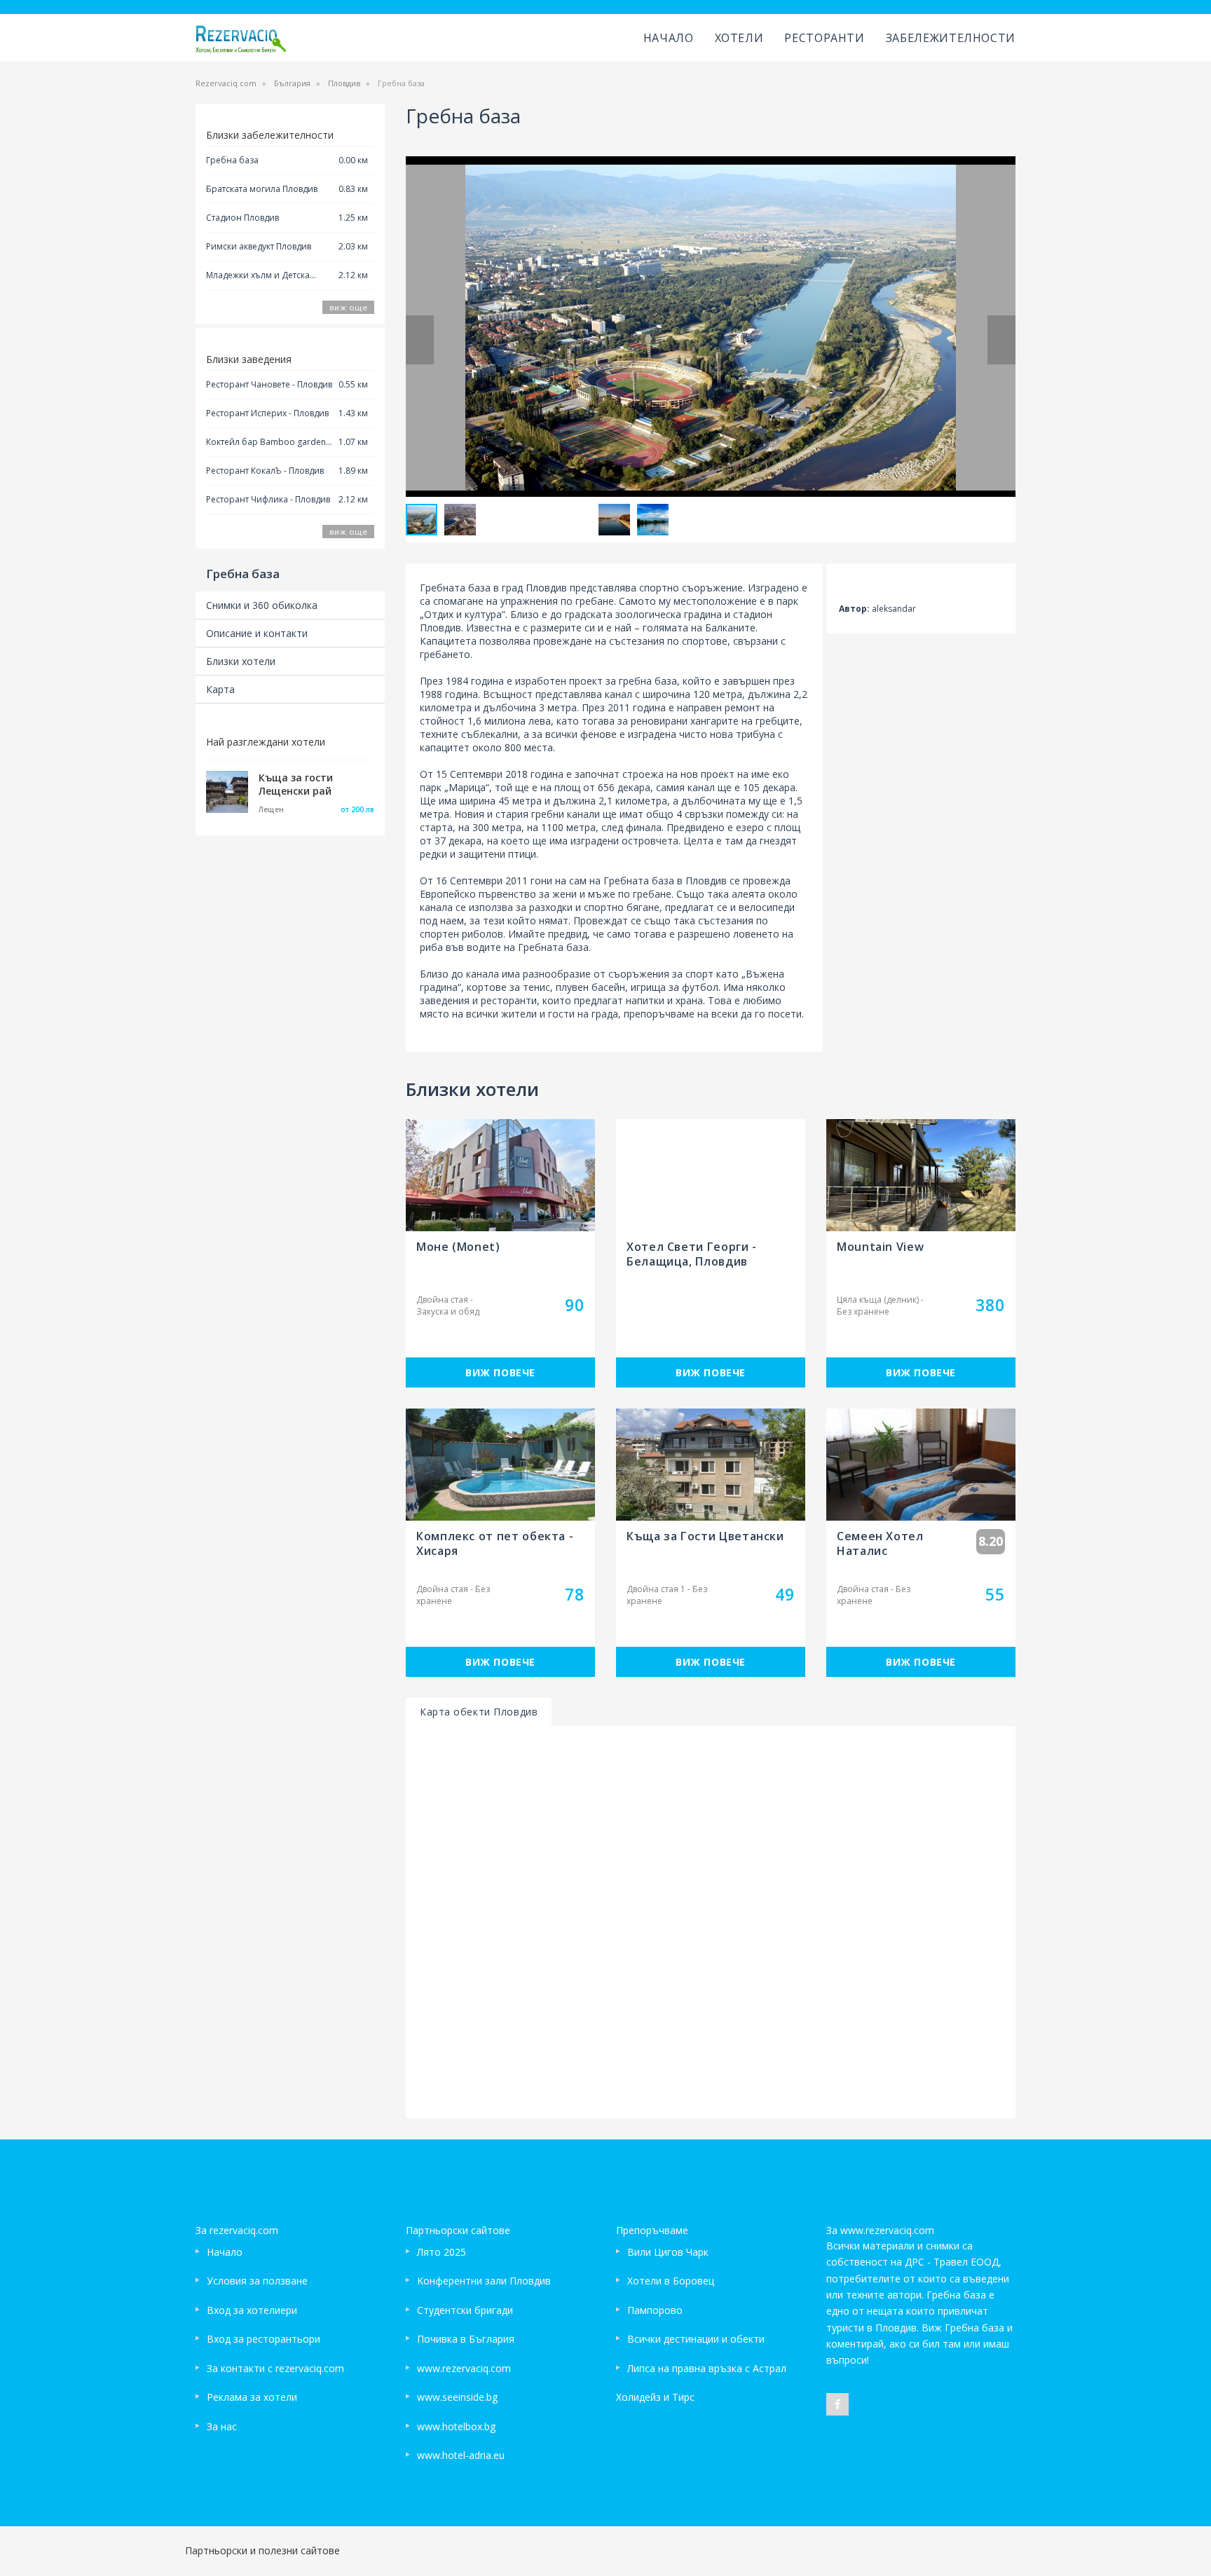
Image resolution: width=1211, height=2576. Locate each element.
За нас (222, 2426)
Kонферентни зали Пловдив (484, 2281)
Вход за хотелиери (252, 2310)
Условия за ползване (257, 2281)
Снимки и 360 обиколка (262, 605)
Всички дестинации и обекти (696, 2339)
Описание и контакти (257, 633)
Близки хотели (241, 661)
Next (1001, 340)
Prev (420, 340)
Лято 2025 (442, 2252)
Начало (669, 38)
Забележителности (951, 38)
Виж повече (500, 1372)
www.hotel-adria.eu (461, 2455)
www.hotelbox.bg (456, 2426)
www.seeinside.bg (457, 2397)
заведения (445, 1000)
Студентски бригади (465, 2310)
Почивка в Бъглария (466, 2339)
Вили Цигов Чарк (668, 2252)
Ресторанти (824, 38)
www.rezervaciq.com (464, 2368)
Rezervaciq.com (226, 83)
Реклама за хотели (252, 2397)
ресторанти (509, 1000)
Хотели (739, 38)
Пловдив (344, 83)
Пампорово (655, 2310)
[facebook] (837, 2404)
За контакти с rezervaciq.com (275, 2368)
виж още (348, 307)
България (292, 83)
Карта (220, 689)
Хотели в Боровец (671, 2281)
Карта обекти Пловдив (479, 1712)
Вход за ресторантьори (264, 2339)
